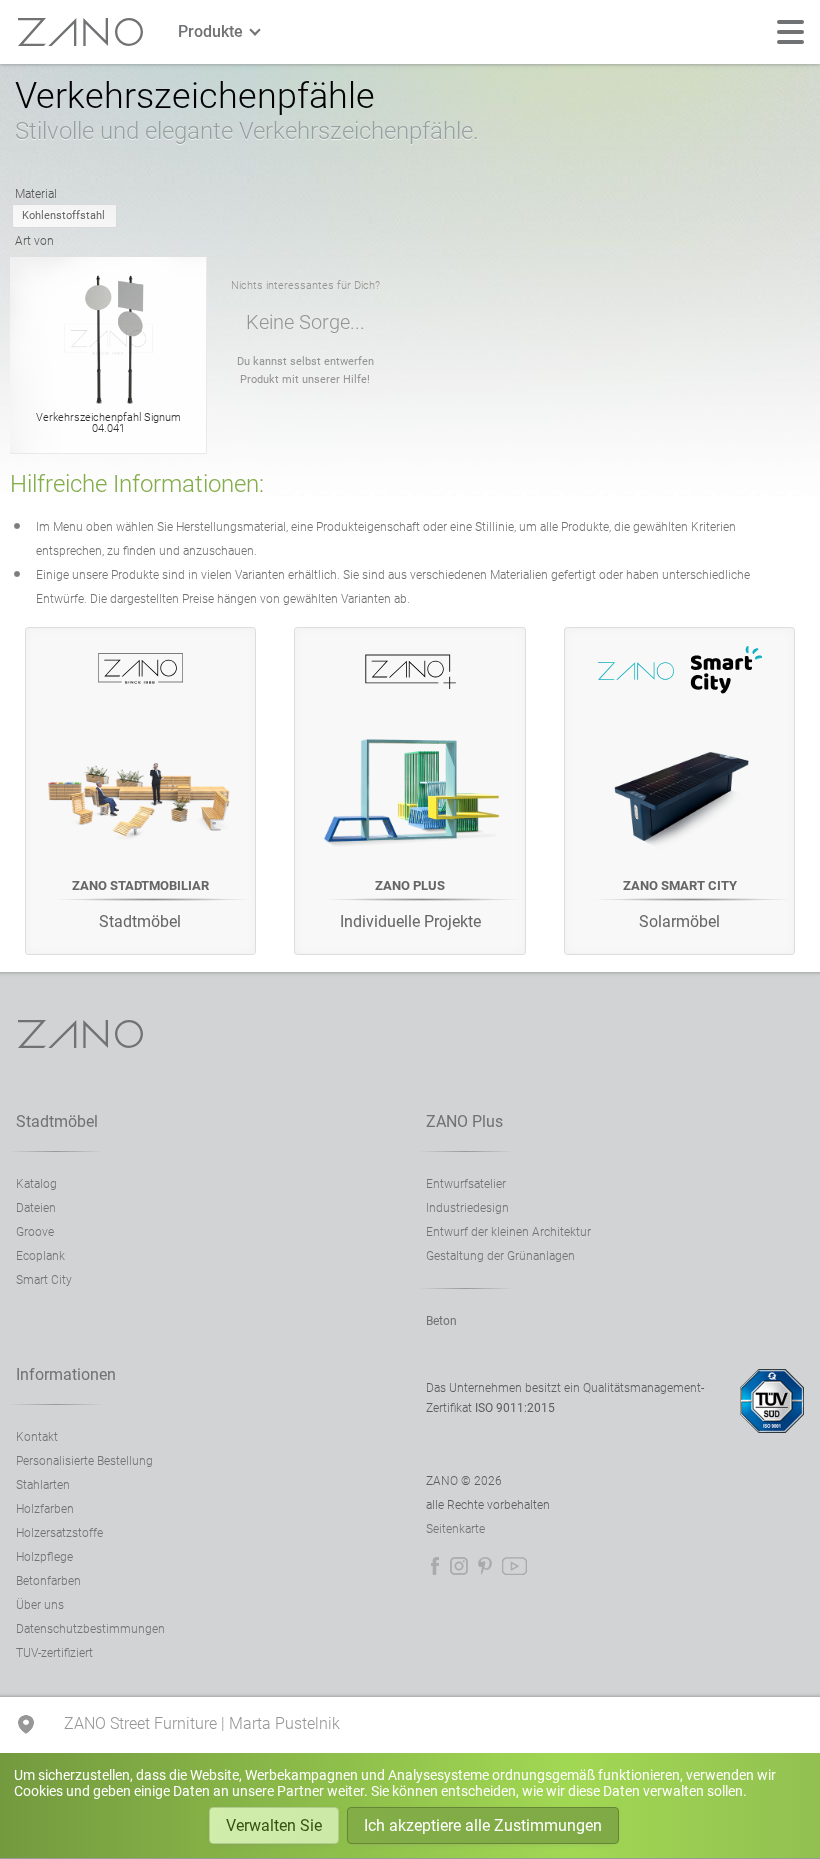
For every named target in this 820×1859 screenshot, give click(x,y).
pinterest (485, 1566)
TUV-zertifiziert (54, 1653)
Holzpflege (44, 1557)
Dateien (36, 1208)
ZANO (81, 32)
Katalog (36, 1184)
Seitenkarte (455, 1529)
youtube (514, 1566)
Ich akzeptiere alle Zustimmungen (483, 1825)
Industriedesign (467, 1208)
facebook (435, 1566)
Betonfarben (48, 1581)
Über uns (40, 1605)
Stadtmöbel (57, 1121)
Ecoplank (40, 1256)
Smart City (44, 1280)
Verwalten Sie (274, 1825)
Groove (35, 1232)
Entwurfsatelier (466, 1184)
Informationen (66, 1374)
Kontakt (37, 1437)
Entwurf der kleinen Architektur (508, 1232)
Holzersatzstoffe (59, 1533)
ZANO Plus (464, 1121)
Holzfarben (45, 1509)
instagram (459, 1566)
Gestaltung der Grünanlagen (500, 1256)
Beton (441, 1321)
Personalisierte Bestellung (84, 1461)
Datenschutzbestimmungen (90, 1629)
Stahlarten (43, 1485)
